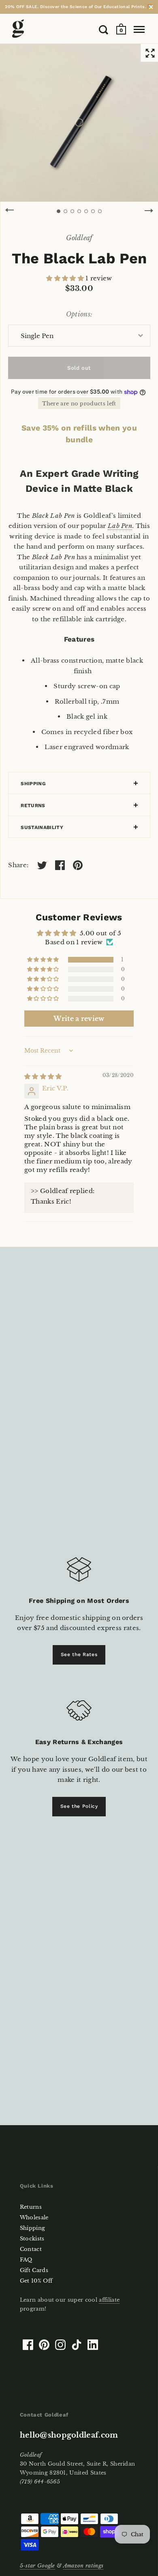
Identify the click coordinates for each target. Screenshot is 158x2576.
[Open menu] (139, 30)
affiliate (109, 2300)
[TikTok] (77, 2345)
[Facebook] (28, 2345)
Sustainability (42, 827)
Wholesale (34, 2217)
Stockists (32, 2239)
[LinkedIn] (93, 2345)
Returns (33, 806)
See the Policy (79, 1806)
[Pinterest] (44, 2345)
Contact (31, 2249)
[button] (66, 278)
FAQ (26, 2260)
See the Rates (79, 1654)
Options (78, 314)
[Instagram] (60, 2345)
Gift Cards (34, 2270)
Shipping (33, 784)
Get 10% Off (36, 2281)
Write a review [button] (79, 1019)
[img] (43, 1076)
